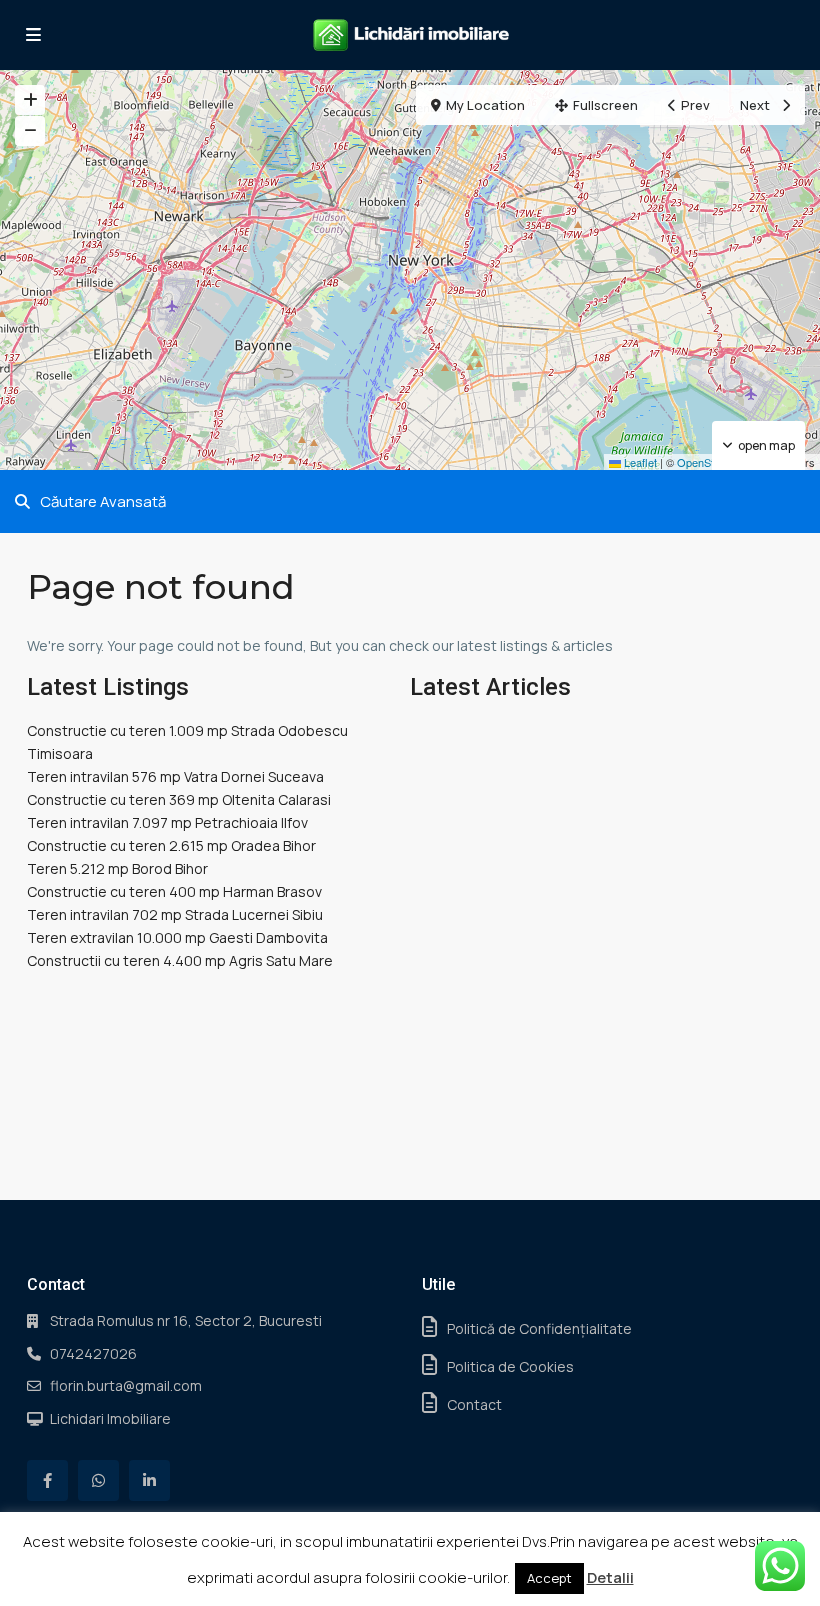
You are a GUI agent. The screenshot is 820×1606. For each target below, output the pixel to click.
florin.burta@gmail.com (126, 1385)
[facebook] (47, 1480)
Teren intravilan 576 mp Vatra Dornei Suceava (175, 776)
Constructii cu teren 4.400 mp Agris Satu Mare (180, 960)
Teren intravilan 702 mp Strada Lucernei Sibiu (175, 914)
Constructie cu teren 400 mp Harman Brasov (174, 891)
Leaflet (639, 462)
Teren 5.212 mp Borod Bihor (117, 868)
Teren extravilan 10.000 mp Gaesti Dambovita (177, 937)
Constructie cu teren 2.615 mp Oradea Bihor (171, 845)
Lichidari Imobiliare (110, 1418)
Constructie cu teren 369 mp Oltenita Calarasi (179, 799)
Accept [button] (549, 1578)
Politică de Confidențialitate (539, 1328)
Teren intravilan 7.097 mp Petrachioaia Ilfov (167, 822)
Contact (474, 1404)
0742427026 (93, 1353)
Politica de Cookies (510, 1366)
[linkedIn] (149, 1480)
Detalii (610, 1577)
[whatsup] (98, 1480)
